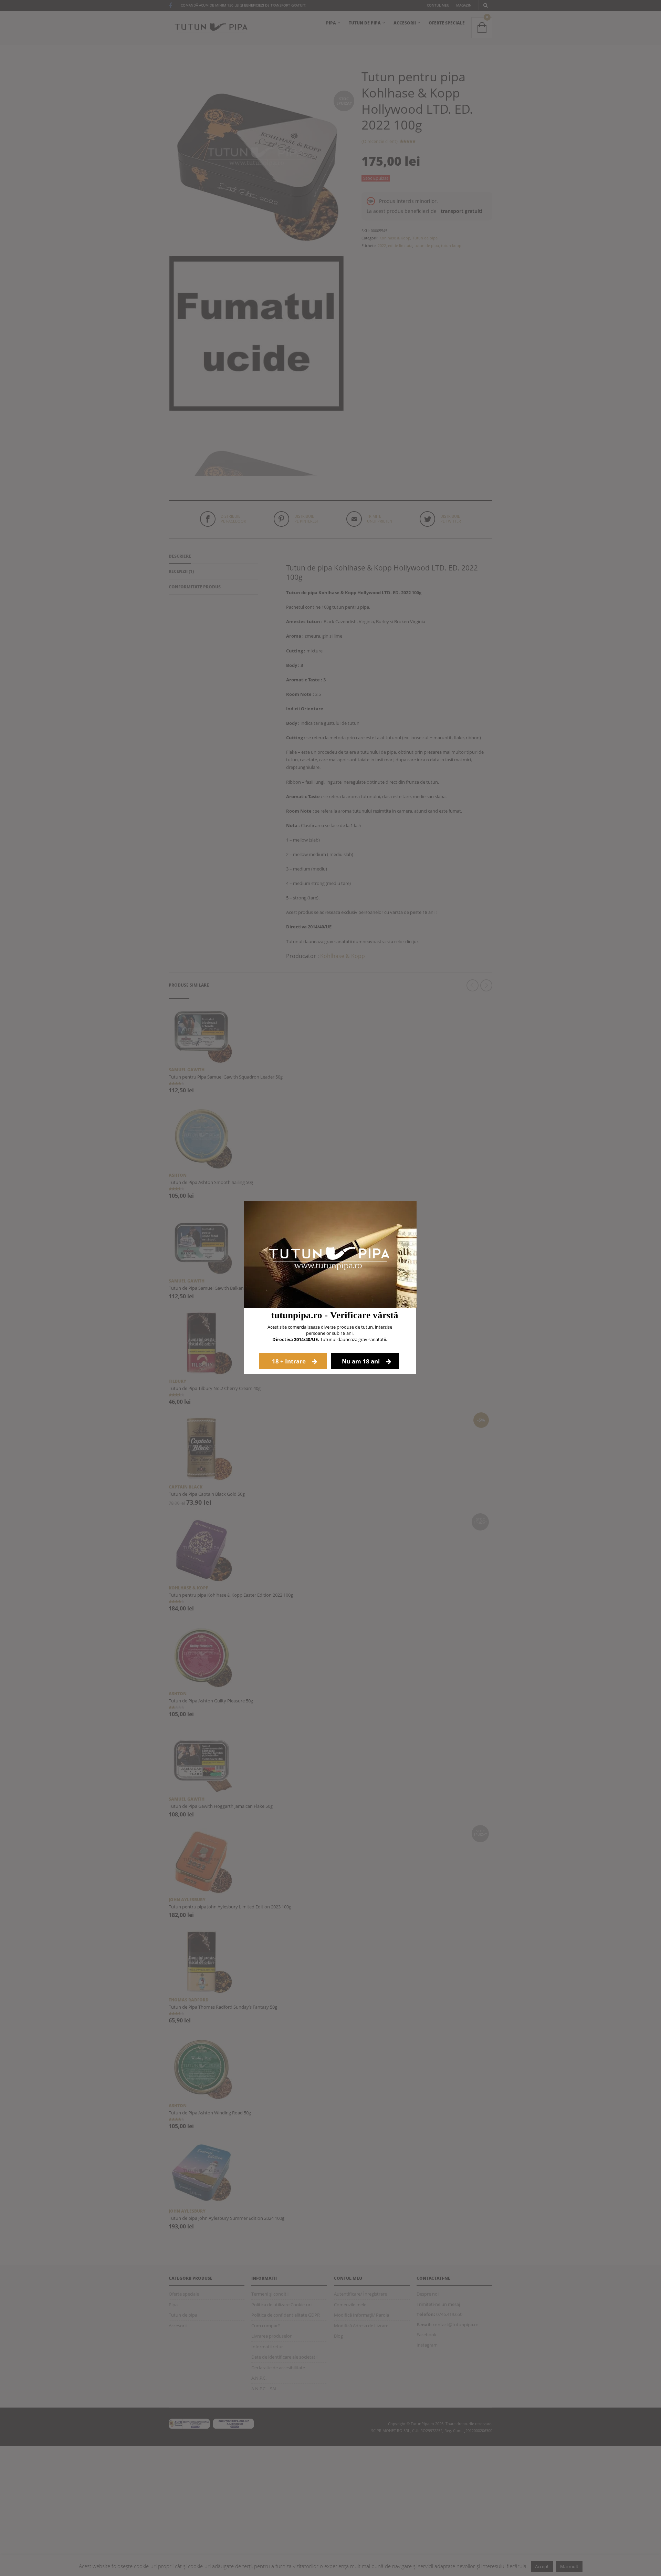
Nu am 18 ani (361, 1361)
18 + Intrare (290, 1361)
